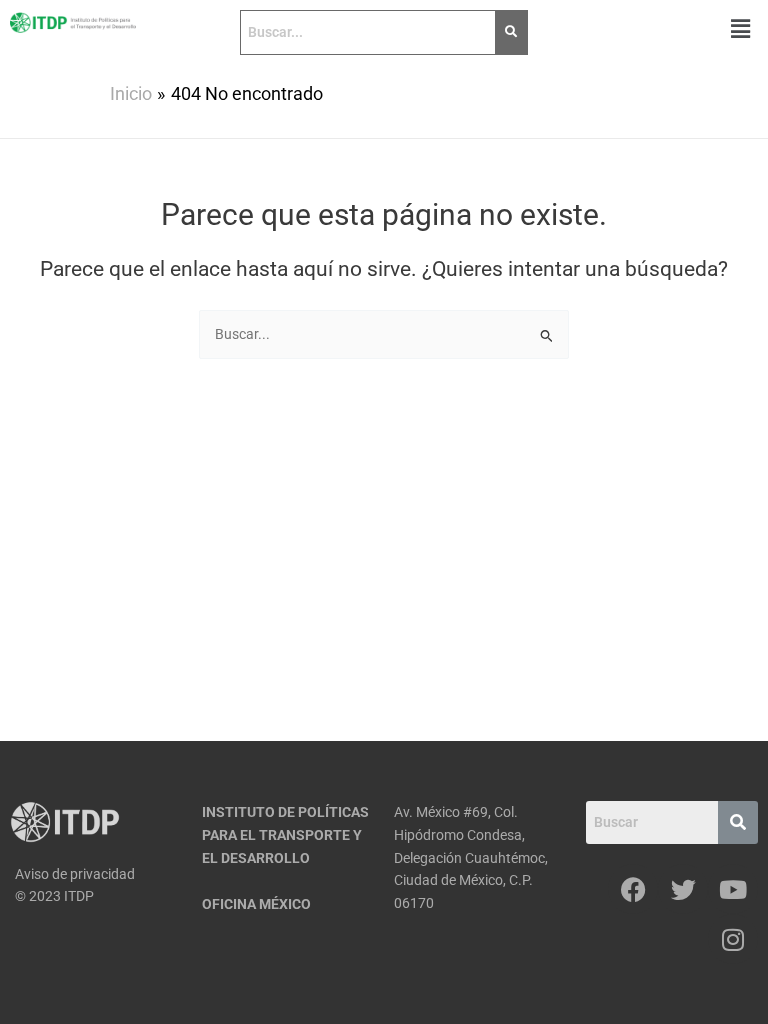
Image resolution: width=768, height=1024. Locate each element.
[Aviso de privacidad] (96, 874)
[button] (741, 29)
